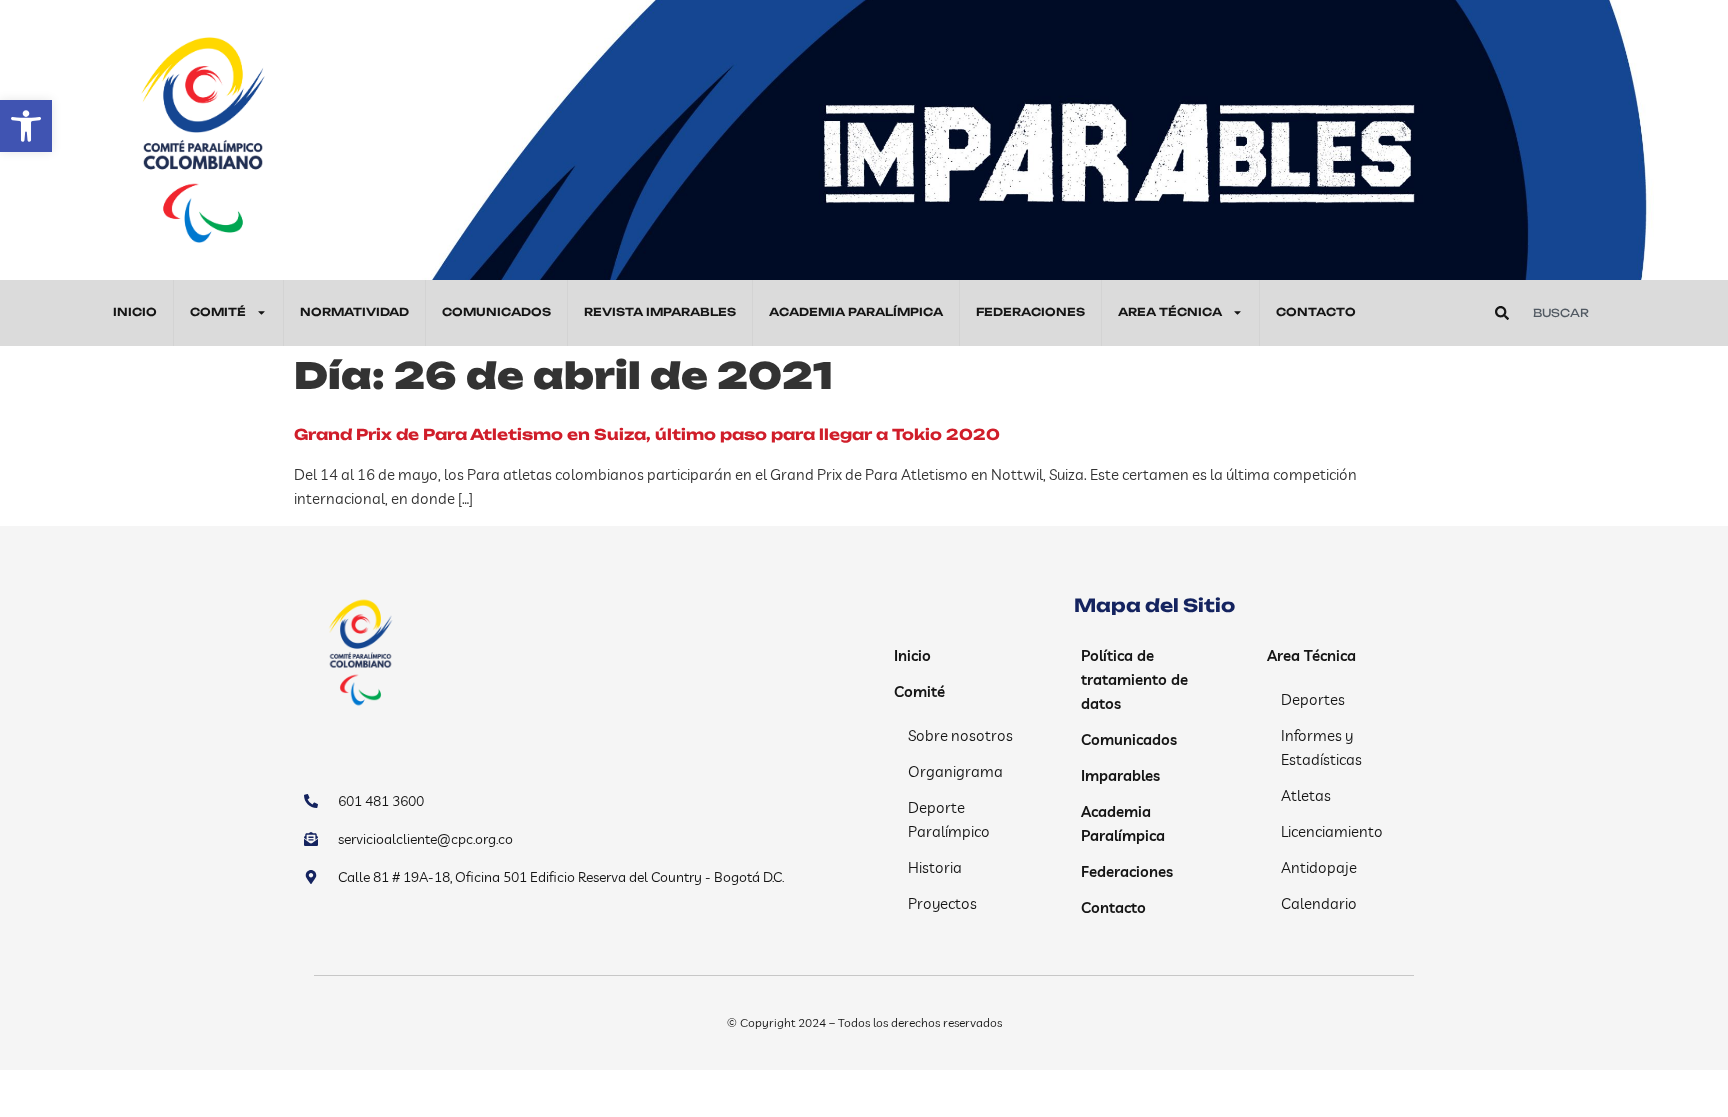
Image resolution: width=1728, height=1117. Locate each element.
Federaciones (1030, 312)
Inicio (135, 312)
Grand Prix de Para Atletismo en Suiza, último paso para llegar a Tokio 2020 (647, 434)
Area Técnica (1170, 312)
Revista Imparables (660, 312)
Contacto (1316, 312)
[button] (26, 126)
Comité (218, 312)
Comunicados (496, 312)
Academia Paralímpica (856, 312)
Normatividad (354, 312)
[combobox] (1598, 313)
